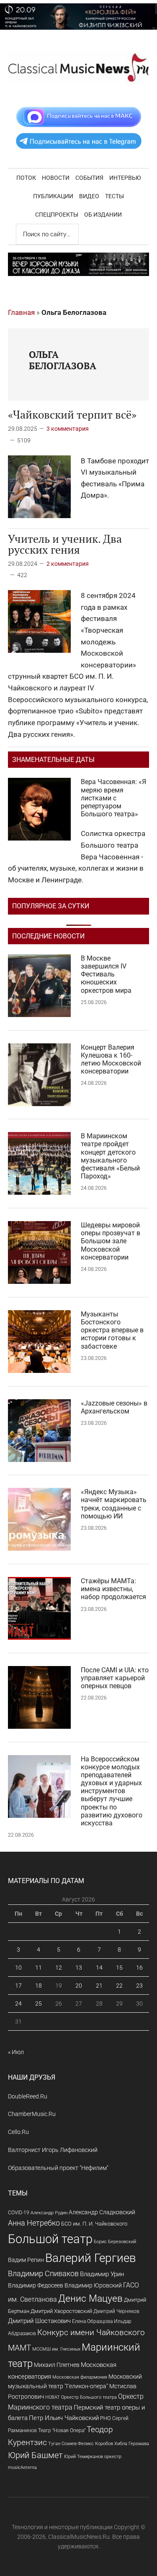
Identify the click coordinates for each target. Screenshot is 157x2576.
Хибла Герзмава (132, 2443)
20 (79, 1986)
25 (39, 2004)
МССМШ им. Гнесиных (56, 2349)
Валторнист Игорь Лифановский (53, 2150)
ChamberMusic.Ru (32, 2114)
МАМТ (19, 2348)
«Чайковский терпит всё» (72, 414)
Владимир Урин (102, 2274)
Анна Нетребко (34, 2223)
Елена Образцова (92, 2321)
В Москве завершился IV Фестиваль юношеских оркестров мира (106, 974)
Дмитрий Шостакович (39, 2321)
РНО (106, 2418)
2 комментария (68, 564)
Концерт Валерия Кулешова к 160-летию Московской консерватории (111, 1059)
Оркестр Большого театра (89, 2397)
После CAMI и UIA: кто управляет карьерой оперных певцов (115, 1678)
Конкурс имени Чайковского (91, 2332)
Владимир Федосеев (36, 2285)
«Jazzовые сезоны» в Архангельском (114, 1407)
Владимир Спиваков (43, 2274)
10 (18, 1968)
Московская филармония (80, 2377)
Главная (21, 312)
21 (99, 1986)
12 (59, 1968)
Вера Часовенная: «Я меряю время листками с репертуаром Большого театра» (113, 798)
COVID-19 (19, 2212)
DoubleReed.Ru (28, 2096)
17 (18, 1986)
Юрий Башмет (35, 2455)
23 (139, 1986)
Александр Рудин (49, 2213)
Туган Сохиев (62, 2443)
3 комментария (68, 429)
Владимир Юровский (93, 2285)
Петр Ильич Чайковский (64, 2418)
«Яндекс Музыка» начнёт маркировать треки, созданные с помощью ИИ (114, 1504)
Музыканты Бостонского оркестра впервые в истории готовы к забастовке (112, 1330)
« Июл (16, 2052)
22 (119, 1986)
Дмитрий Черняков (116, 2311)
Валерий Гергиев (91, 2258)
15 (119, 1968)
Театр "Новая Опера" (62, 2430)
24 (18, 2004)
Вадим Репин (26, 2260)
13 (79, 1968)
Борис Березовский (115, 2241)
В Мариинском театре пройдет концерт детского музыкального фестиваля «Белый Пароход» (110, 1156)
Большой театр (50, 2239)
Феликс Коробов (95, 2444)
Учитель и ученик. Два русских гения (65, 544)
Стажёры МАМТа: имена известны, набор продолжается (113, 1589)
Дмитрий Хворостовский (61, 2311)
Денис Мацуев (90, 2299)
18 (39, 1986)
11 (39, 1968)
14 (99, 1968)
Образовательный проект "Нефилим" (58, 2168)
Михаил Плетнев (57, 2365)
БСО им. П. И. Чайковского (94, 2224)
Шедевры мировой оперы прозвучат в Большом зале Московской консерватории (111, 1241)
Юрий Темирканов (84, 2456)
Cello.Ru (18, 2132)
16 (139, 1968)
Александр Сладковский (102, 2212)
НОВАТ (53, 2397)
